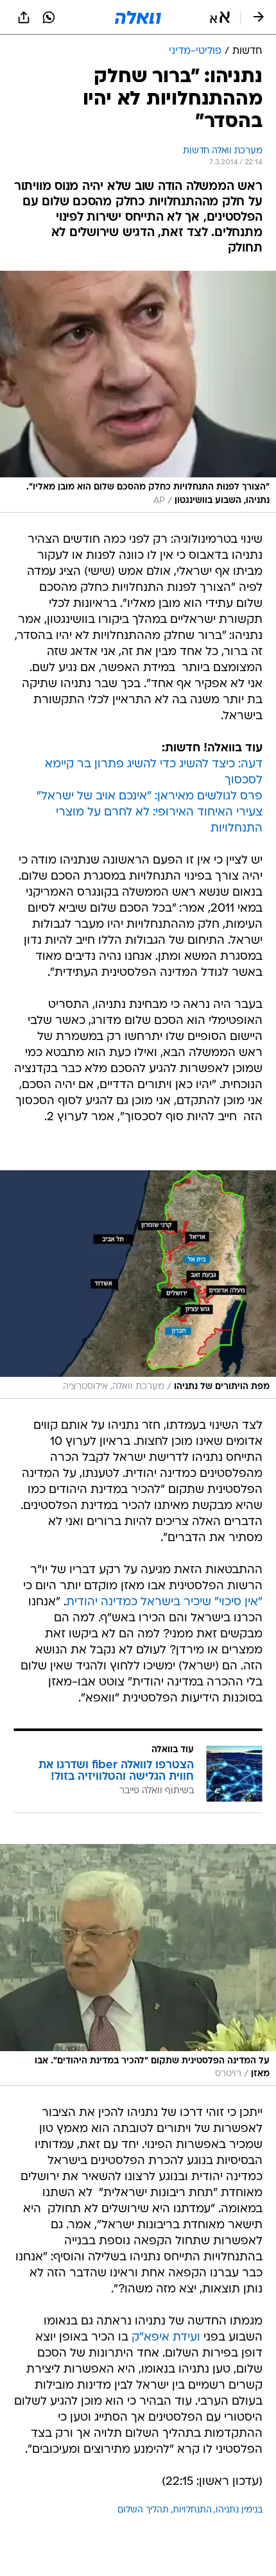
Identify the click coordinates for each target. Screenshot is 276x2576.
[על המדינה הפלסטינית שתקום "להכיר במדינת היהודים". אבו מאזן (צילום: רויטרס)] (138, 1965)
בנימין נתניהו (239, 2510)
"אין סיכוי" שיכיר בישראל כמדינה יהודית (164, 1602)
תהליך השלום (143, 2510)
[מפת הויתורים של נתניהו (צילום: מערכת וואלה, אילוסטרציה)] (138, 1284)
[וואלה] (138, 17)
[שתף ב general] (24, 17)
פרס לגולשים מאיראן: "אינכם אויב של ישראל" (150, 797)
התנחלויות (192, 2510)
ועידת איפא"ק (166, 2338)
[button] (220, 17)
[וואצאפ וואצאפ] (49, 17)
